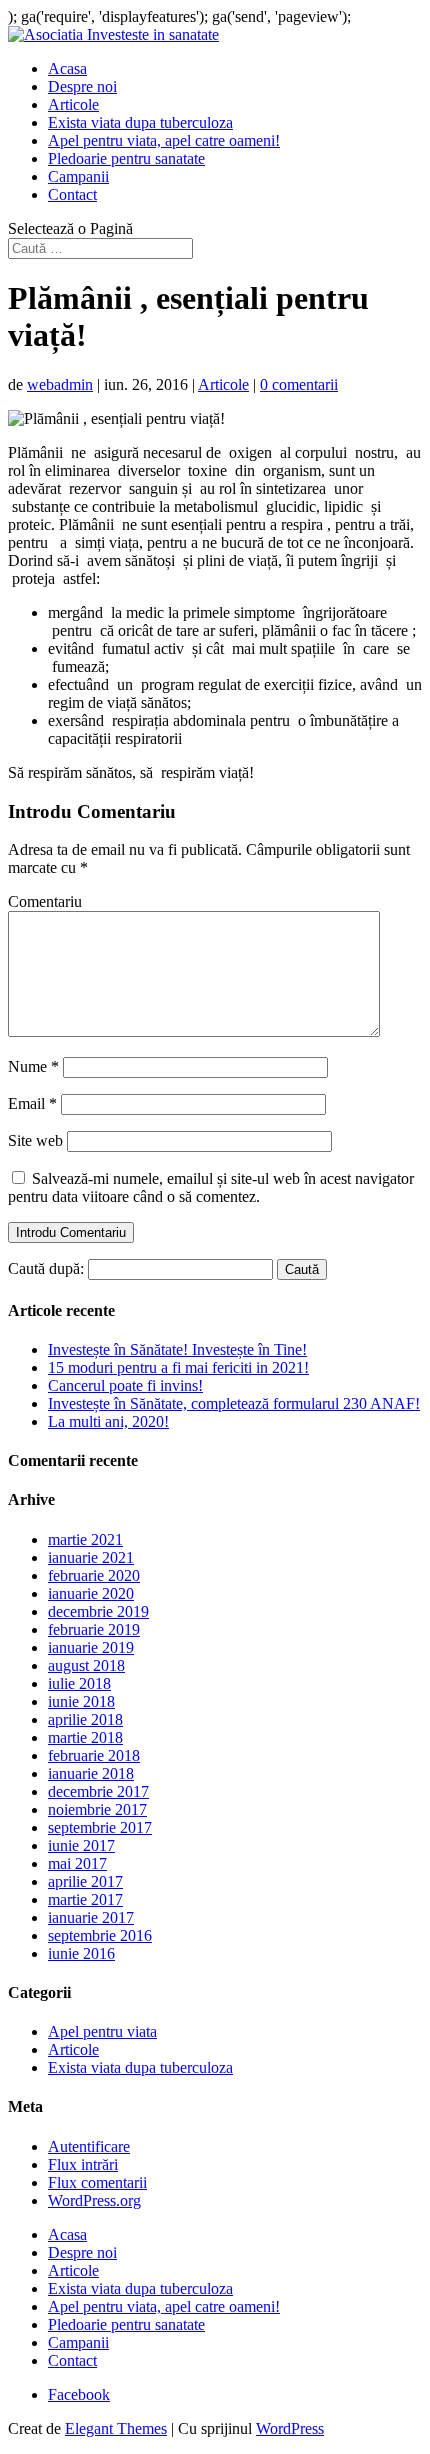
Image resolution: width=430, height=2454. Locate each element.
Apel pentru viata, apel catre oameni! (164, 140)
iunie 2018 (81, 1701)
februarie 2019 (94, 1629)
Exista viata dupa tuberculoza (140, 122)
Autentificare (89, 2146)
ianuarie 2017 (91, 1917)
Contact (72, 194)
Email (32, 1103)
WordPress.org (94, 2200)
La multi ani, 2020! (108, 1421)
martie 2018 (85, 1737)
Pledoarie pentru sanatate (126, 158)
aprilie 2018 (85, 1719)
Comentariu (45, 901)
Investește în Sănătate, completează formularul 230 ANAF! (234, 1403)
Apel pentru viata (102, 2031)
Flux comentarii (97, 2182)
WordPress (290, 2428)
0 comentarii (299, 384)
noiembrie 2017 (97, 1809)
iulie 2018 (79, 1683)
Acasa (67, 68)
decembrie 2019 (98, 1611)
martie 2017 (85, 1899)
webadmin (60, 384)
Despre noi (82, 86)
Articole (73, 104)
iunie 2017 (81, 1845)
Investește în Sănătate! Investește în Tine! (177, 1349)
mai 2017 (77, 1863)
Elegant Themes (116, 2428)
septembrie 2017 (100, 1827)
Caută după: (46, 1268)
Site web (35, 1140)
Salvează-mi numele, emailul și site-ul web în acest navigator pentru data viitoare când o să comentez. (211, 1187)
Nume (33, 1066)
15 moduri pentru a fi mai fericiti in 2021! (178, 1367)
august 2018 (86, 1665)
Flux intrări (83, 2164)
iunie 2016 (81, 1953)
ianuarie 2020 (91, 1593)
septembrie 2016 (100, 1935)
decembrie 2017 (98, 1791)
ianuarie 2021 (91, 1557)
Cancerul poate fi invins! (125, 1385)
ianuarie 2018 (91, 1773)
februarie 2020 (94, 1575)
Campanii (78, 176)
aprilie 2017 (85, 1881)
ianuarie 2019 (91, 1647)
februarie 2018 (94, 1755)
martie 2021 (85, 1539)
